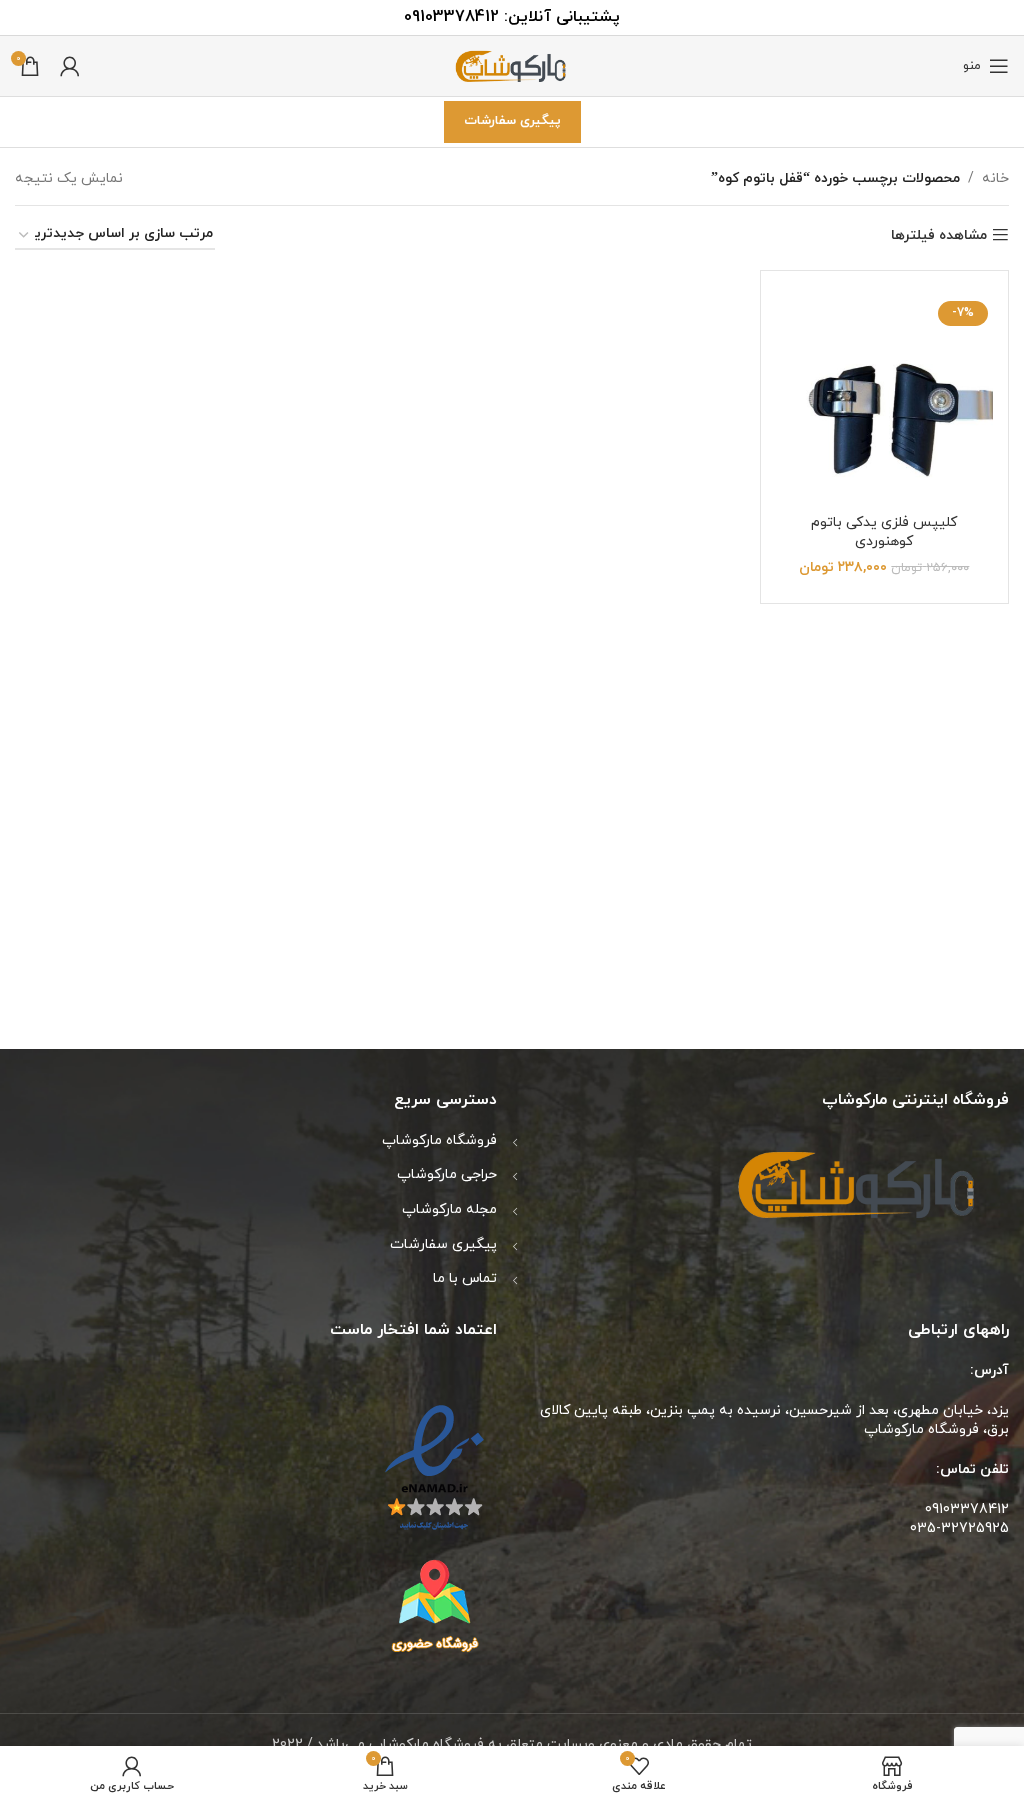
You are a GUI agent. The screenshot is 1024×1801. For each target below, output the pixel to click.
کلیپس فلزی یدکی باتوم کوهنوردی (884, 532)
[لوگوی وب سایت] (512, 64)
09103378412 (451, 17)
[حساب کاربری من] (70, 66)
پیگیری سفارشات (512, 121)
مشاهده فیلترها (939, 235)
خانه (995, 178)
